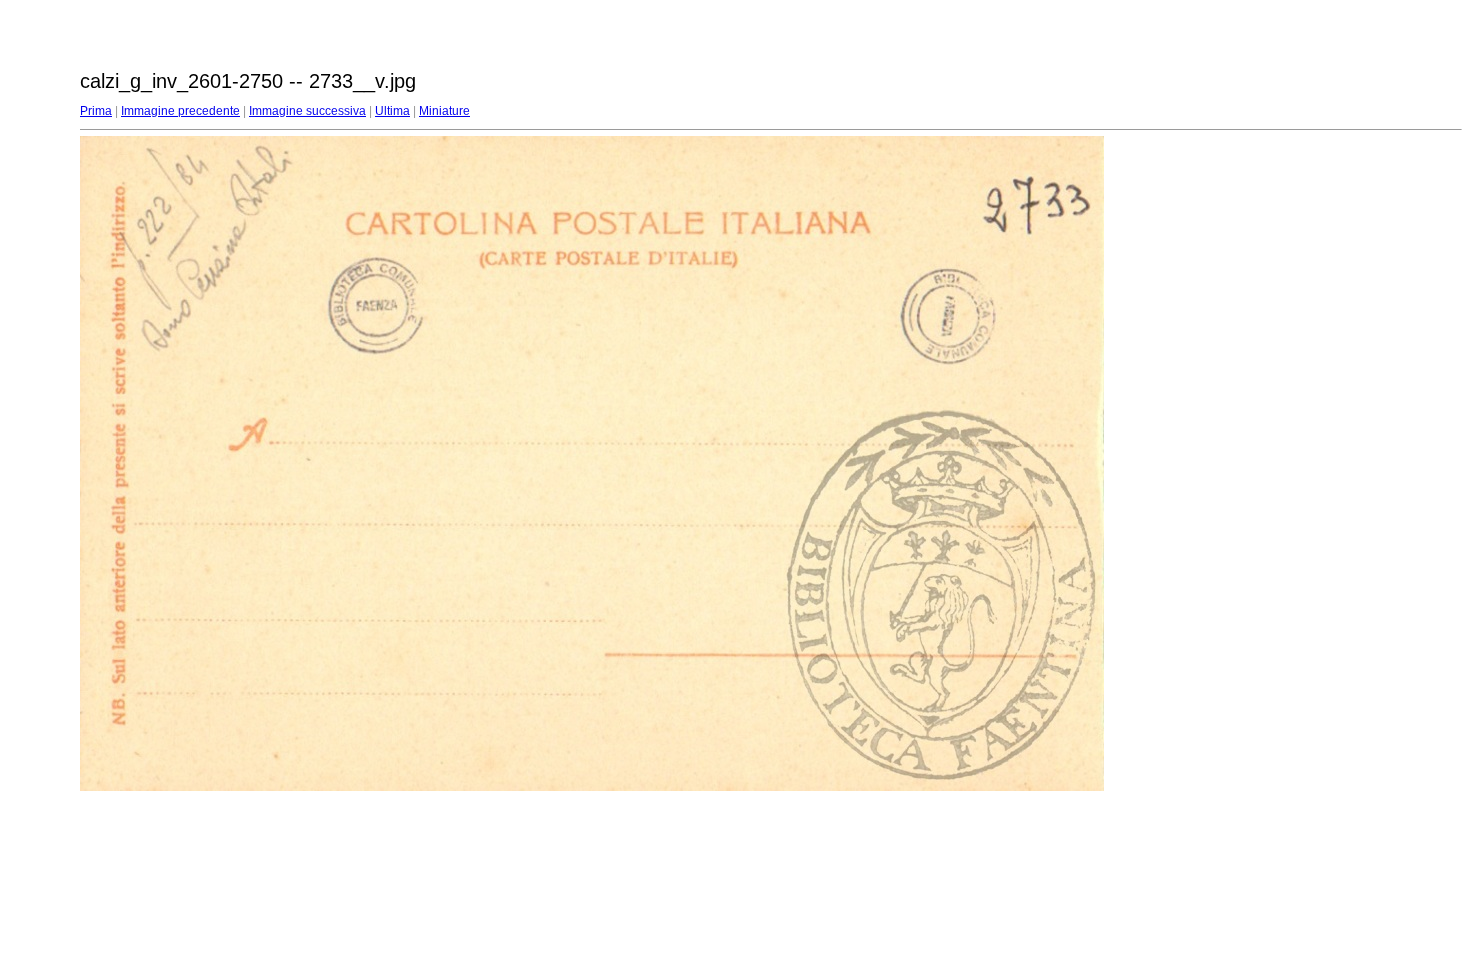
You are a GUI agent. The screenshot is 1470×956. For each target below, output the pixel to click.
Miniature (444, 111)
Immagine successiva (307, 111)
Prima (96, 111)
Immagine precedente (180, 111)
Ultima (392, 111)
